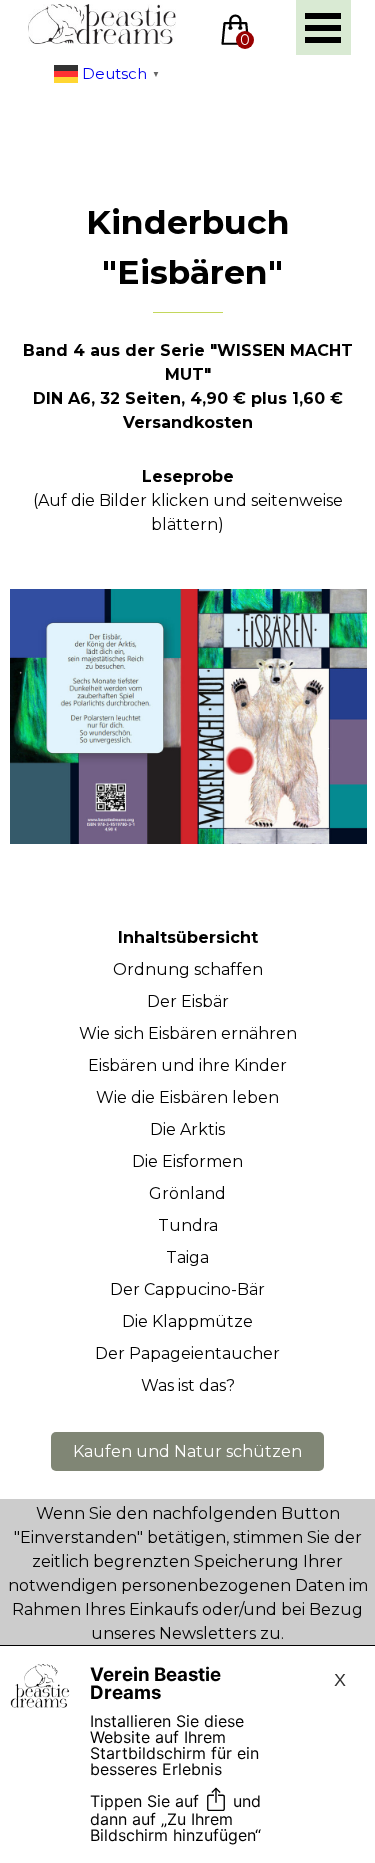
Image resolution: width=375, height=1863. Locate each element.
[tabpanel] (187, 316)
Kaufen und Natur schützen (187, 1451)
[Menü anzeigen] (323, 27)
